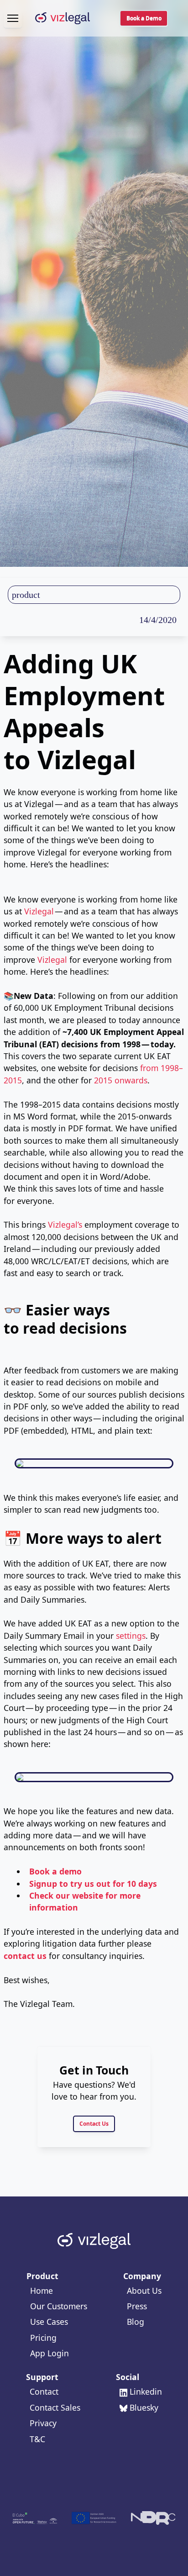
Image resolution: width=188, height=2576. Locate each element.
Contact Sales (55, 2407)
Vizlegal (39, 911)
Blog (136, 2322)
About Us (144, 2291)
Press (137, 2306)
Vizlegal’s (65, 1225)
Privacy (43, 2423)
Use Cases (49, 2322)
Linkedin (146, 2391)
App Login (50, 2353)
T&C (37, 2439)
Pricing (43, 2338)
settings (131, 1636)
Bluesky (144, 2407)
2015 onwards (121, 1080)
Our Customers (59, 2306)
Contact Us (94, 2124)
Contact (44, 2391)
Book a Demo (144, 18)
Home (42, 2291)
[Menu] (13, 18)
